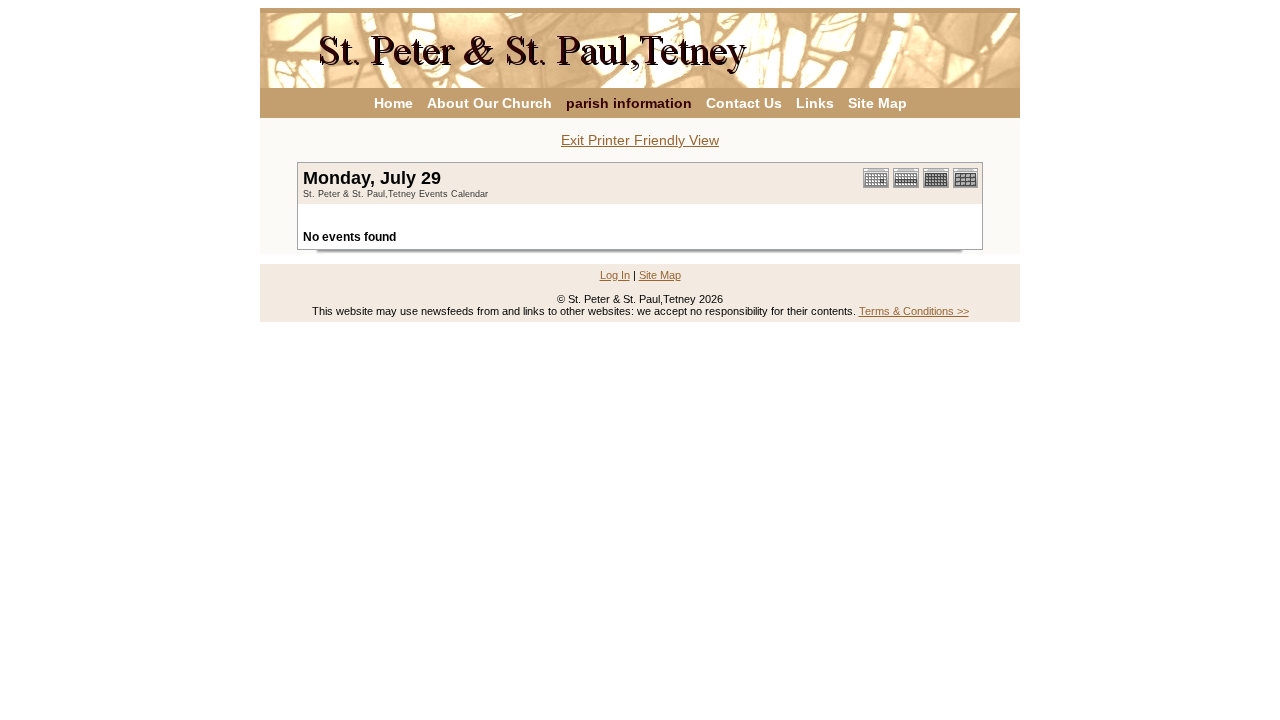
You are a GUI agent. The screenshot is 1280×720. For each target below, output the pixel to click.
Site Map (877, 103)
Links (815, 103)
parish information (629, 103)
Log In (615, 275)
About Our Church (489, 103)
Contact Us (744, 103)
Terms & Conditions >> (914, 311)
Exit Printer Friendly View (640, 140)
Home (393, 103)
